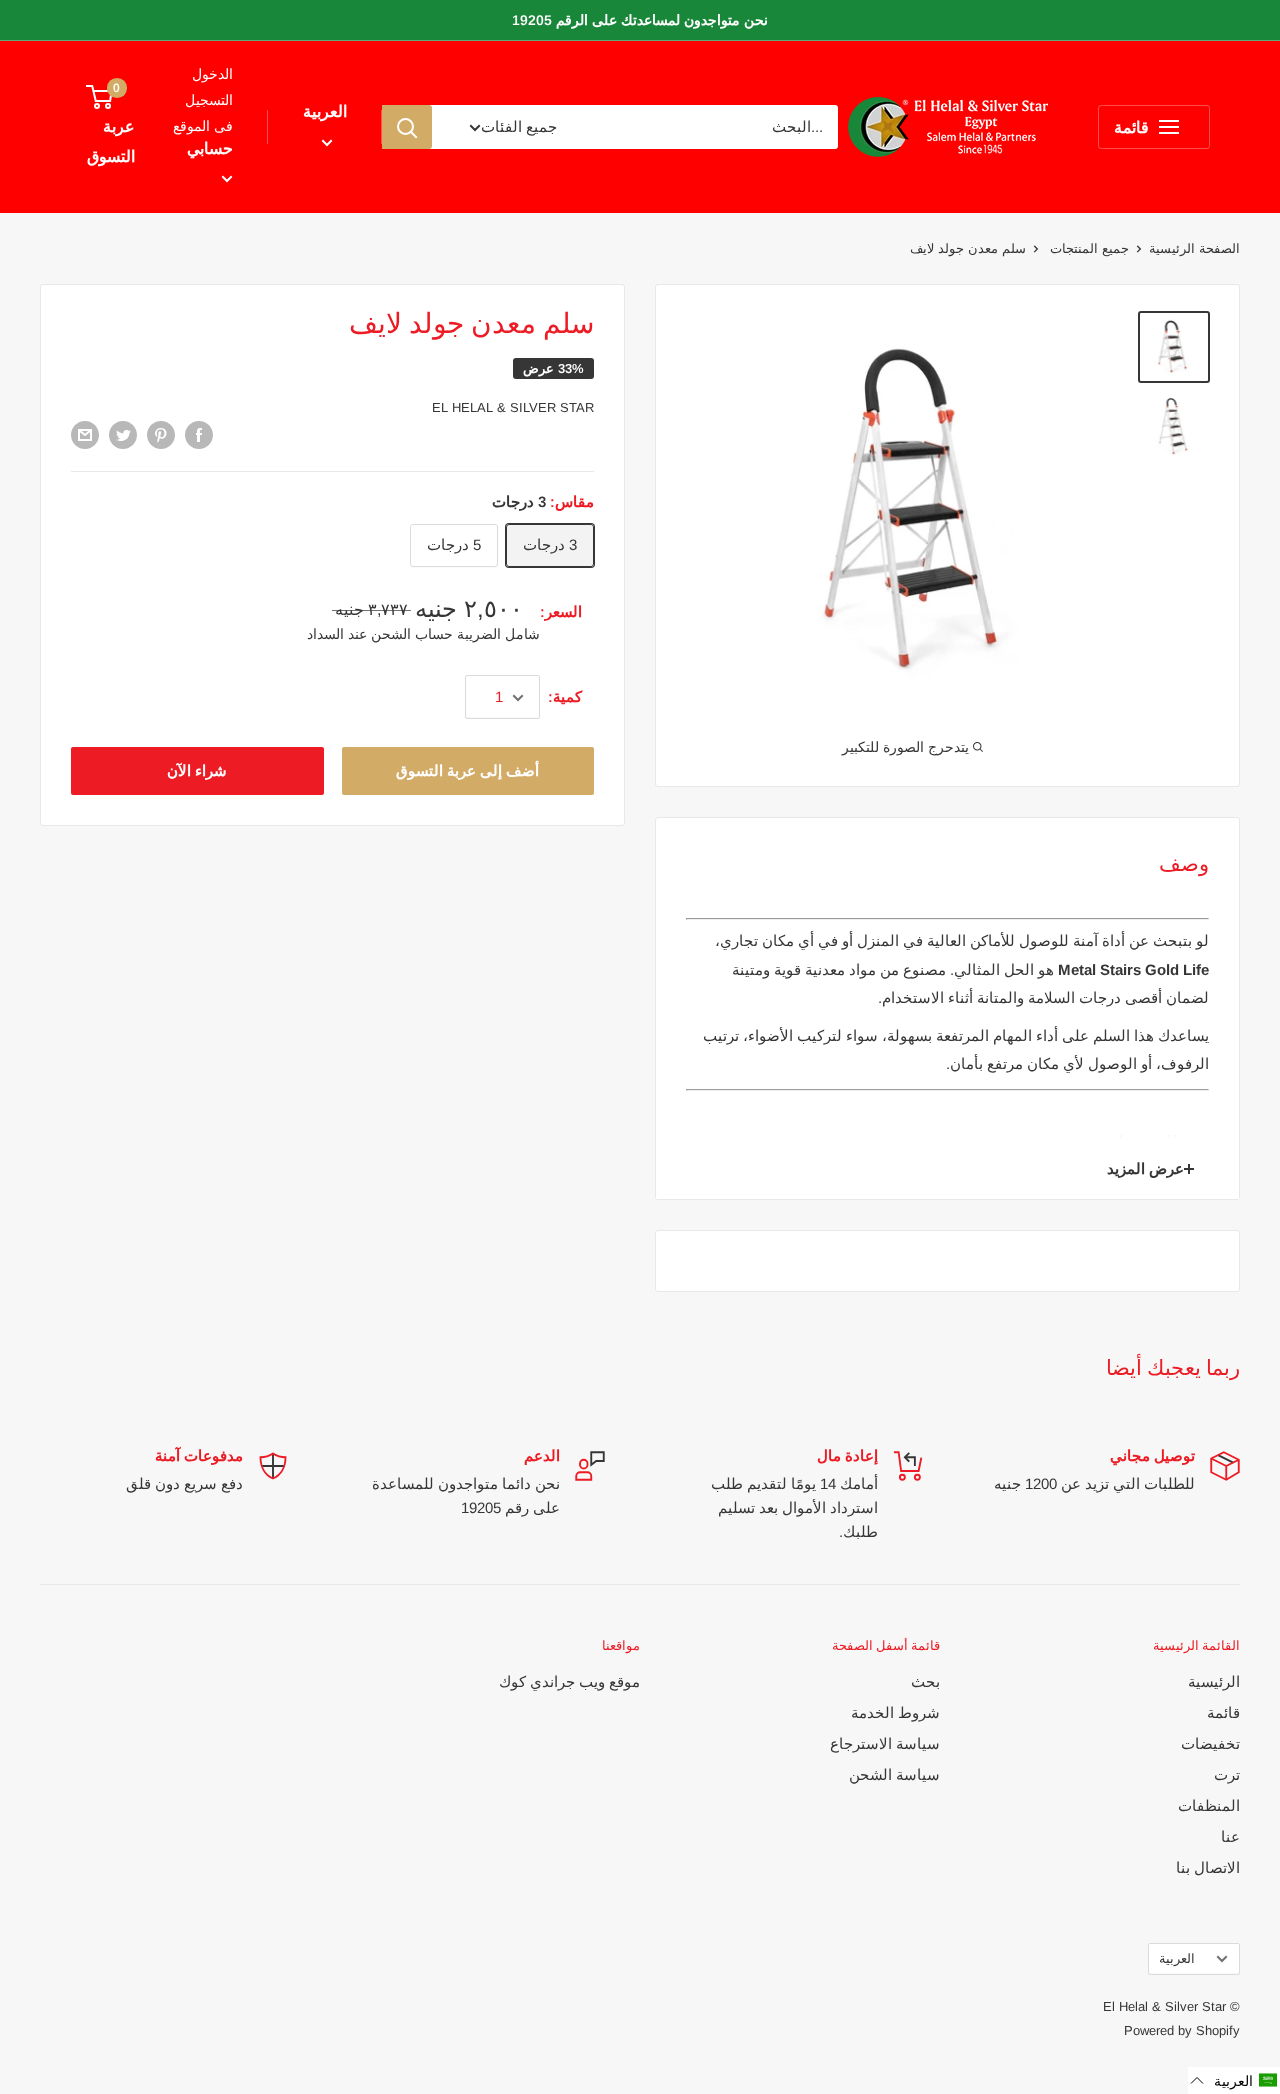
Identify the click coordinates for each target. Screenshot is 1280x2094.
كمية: (565, 697)
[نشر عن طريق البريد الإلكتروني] (85, 434)
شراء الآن (197, 771)
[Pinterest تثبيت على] (161, 434)
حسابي (210, 148)
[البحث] (407, 127)
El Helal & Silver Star (513, 407)
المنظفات (1209, 1805)
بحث (925, 1681)
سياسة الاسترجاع (885, 1743)
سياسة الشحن (894, 1774)
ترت (1227, 1774)
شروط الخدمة (895, 1712)
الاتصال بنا (1208, 1867)
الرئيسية (1214, 1681)
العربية (1177, 1958)
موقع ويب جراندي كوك (569, 1681)
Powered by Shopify (1182, 2030)
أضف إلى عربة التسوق (467, 771)
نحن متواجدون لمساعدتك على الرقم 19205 (640, 20)
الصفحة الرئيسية (1194, 248)
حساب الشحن (410, 634)
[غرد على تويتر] (123, 434)
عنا (1230, 1836)
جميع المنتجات (1087, 248)
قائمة (1223, 1712)
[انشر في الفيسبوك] (199, 434)
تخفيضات (1210, 1743)
